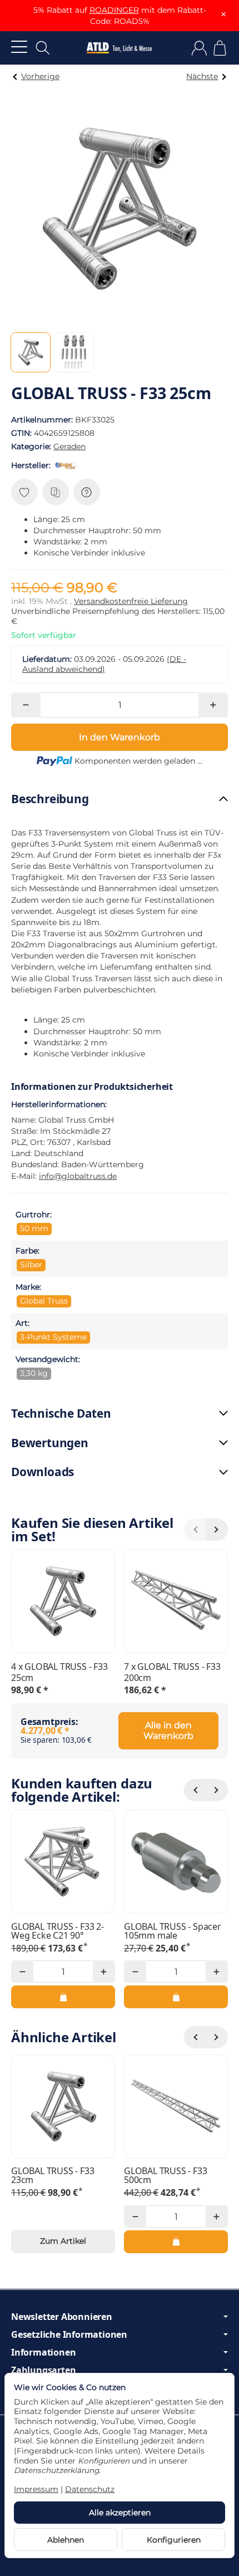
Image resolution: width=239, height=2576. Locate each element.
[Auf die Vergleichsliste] (56, 492)
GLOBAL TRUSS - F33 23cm (53, 2175)
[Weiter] (217, 1790)
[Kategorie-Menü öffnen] (19, 46)
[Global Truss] (68, 465)
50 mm (34, 1228)
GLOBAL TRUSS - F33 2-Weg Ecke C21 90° (58, 1931)
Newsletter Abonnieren (62, 2317)
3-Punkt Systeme (53, 1337)
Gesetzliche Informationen (69, 2334)
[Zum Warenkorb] (220, 48)
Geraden (69, 446)
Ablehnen (66, 2540)
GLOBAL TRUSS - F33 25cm (59, 1672)
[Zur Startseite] (119, 48)
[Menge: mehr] (213, 705)
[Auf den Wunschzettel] (24, 492)
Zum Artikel (63, 2241)
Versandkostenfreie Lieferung (131, 601)
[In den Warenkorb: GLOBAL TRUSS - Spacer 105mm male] (176, 1997)
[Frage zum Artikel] (87, 492)
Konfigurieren (174, 2540)
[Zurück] (195, 1790)
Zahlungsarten (43, 2370)
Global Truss (44, 1301)
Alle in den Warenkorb (168, 1731)
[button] (31, 352)
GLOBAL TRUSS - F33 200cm (172, 1672)
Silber (31, 1265)
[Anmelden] (199, 48)
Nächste (202, 76)
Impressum (36, 2489)
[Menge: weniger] (26, 705)
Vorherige (40, 76)
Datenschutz (90, 2489)
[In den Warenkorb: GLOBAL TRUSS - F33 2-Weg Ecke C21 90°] (63, 1997)
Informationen (43, 2352)
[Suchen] (43, 48)
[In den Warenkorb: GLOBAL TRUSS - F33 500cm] (176, 2241)
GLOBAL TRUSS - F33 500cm (165, 2175)
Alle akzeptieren (120, 2513)
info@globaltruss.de (78, 1176)
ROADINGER (114, 10)
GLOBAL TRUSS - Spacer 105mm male (173, 1931)
